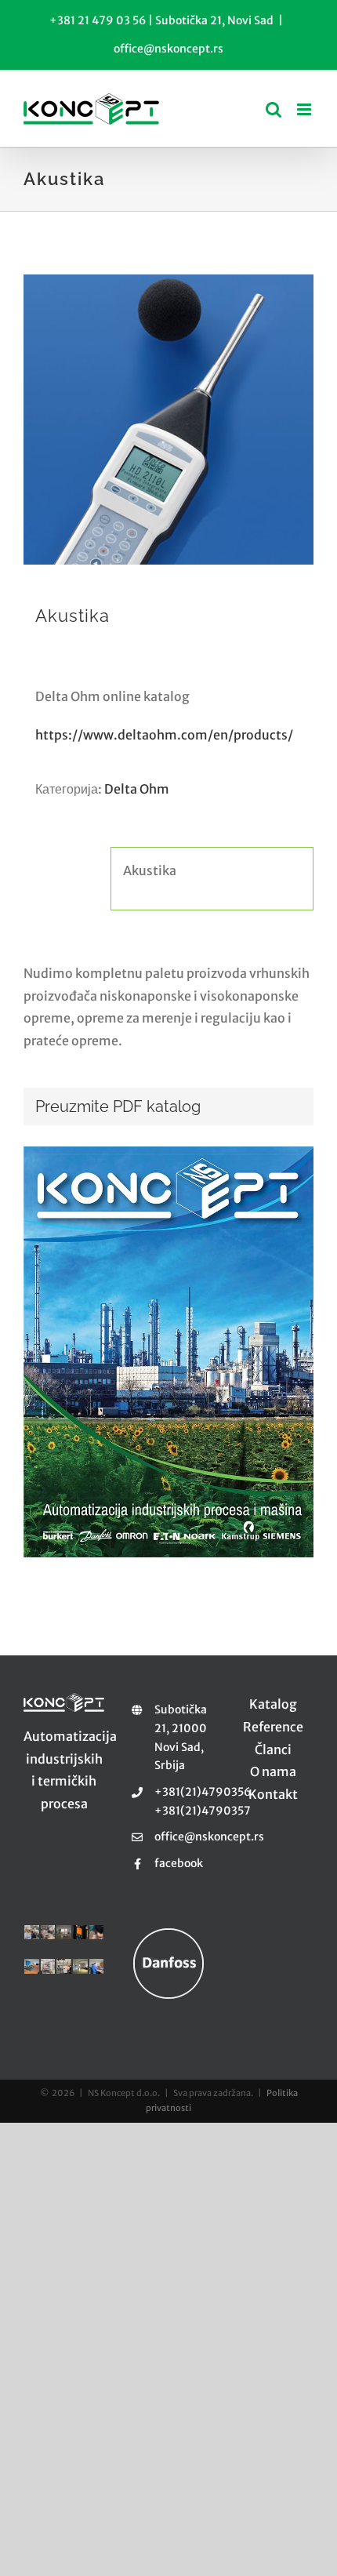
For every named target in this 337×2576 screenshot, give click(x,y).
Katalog (273, 1704)
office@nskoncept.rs (168, 49)
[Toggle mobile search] (274, 109)
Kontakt (273, 1794)
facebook (179, 1863)
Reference (273, 1727)
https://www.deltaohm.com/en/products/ (164, 735)
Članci (273, 1749)
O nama (273, 1771)
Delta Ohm (137, 789)
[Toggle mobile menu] (305, 109)
